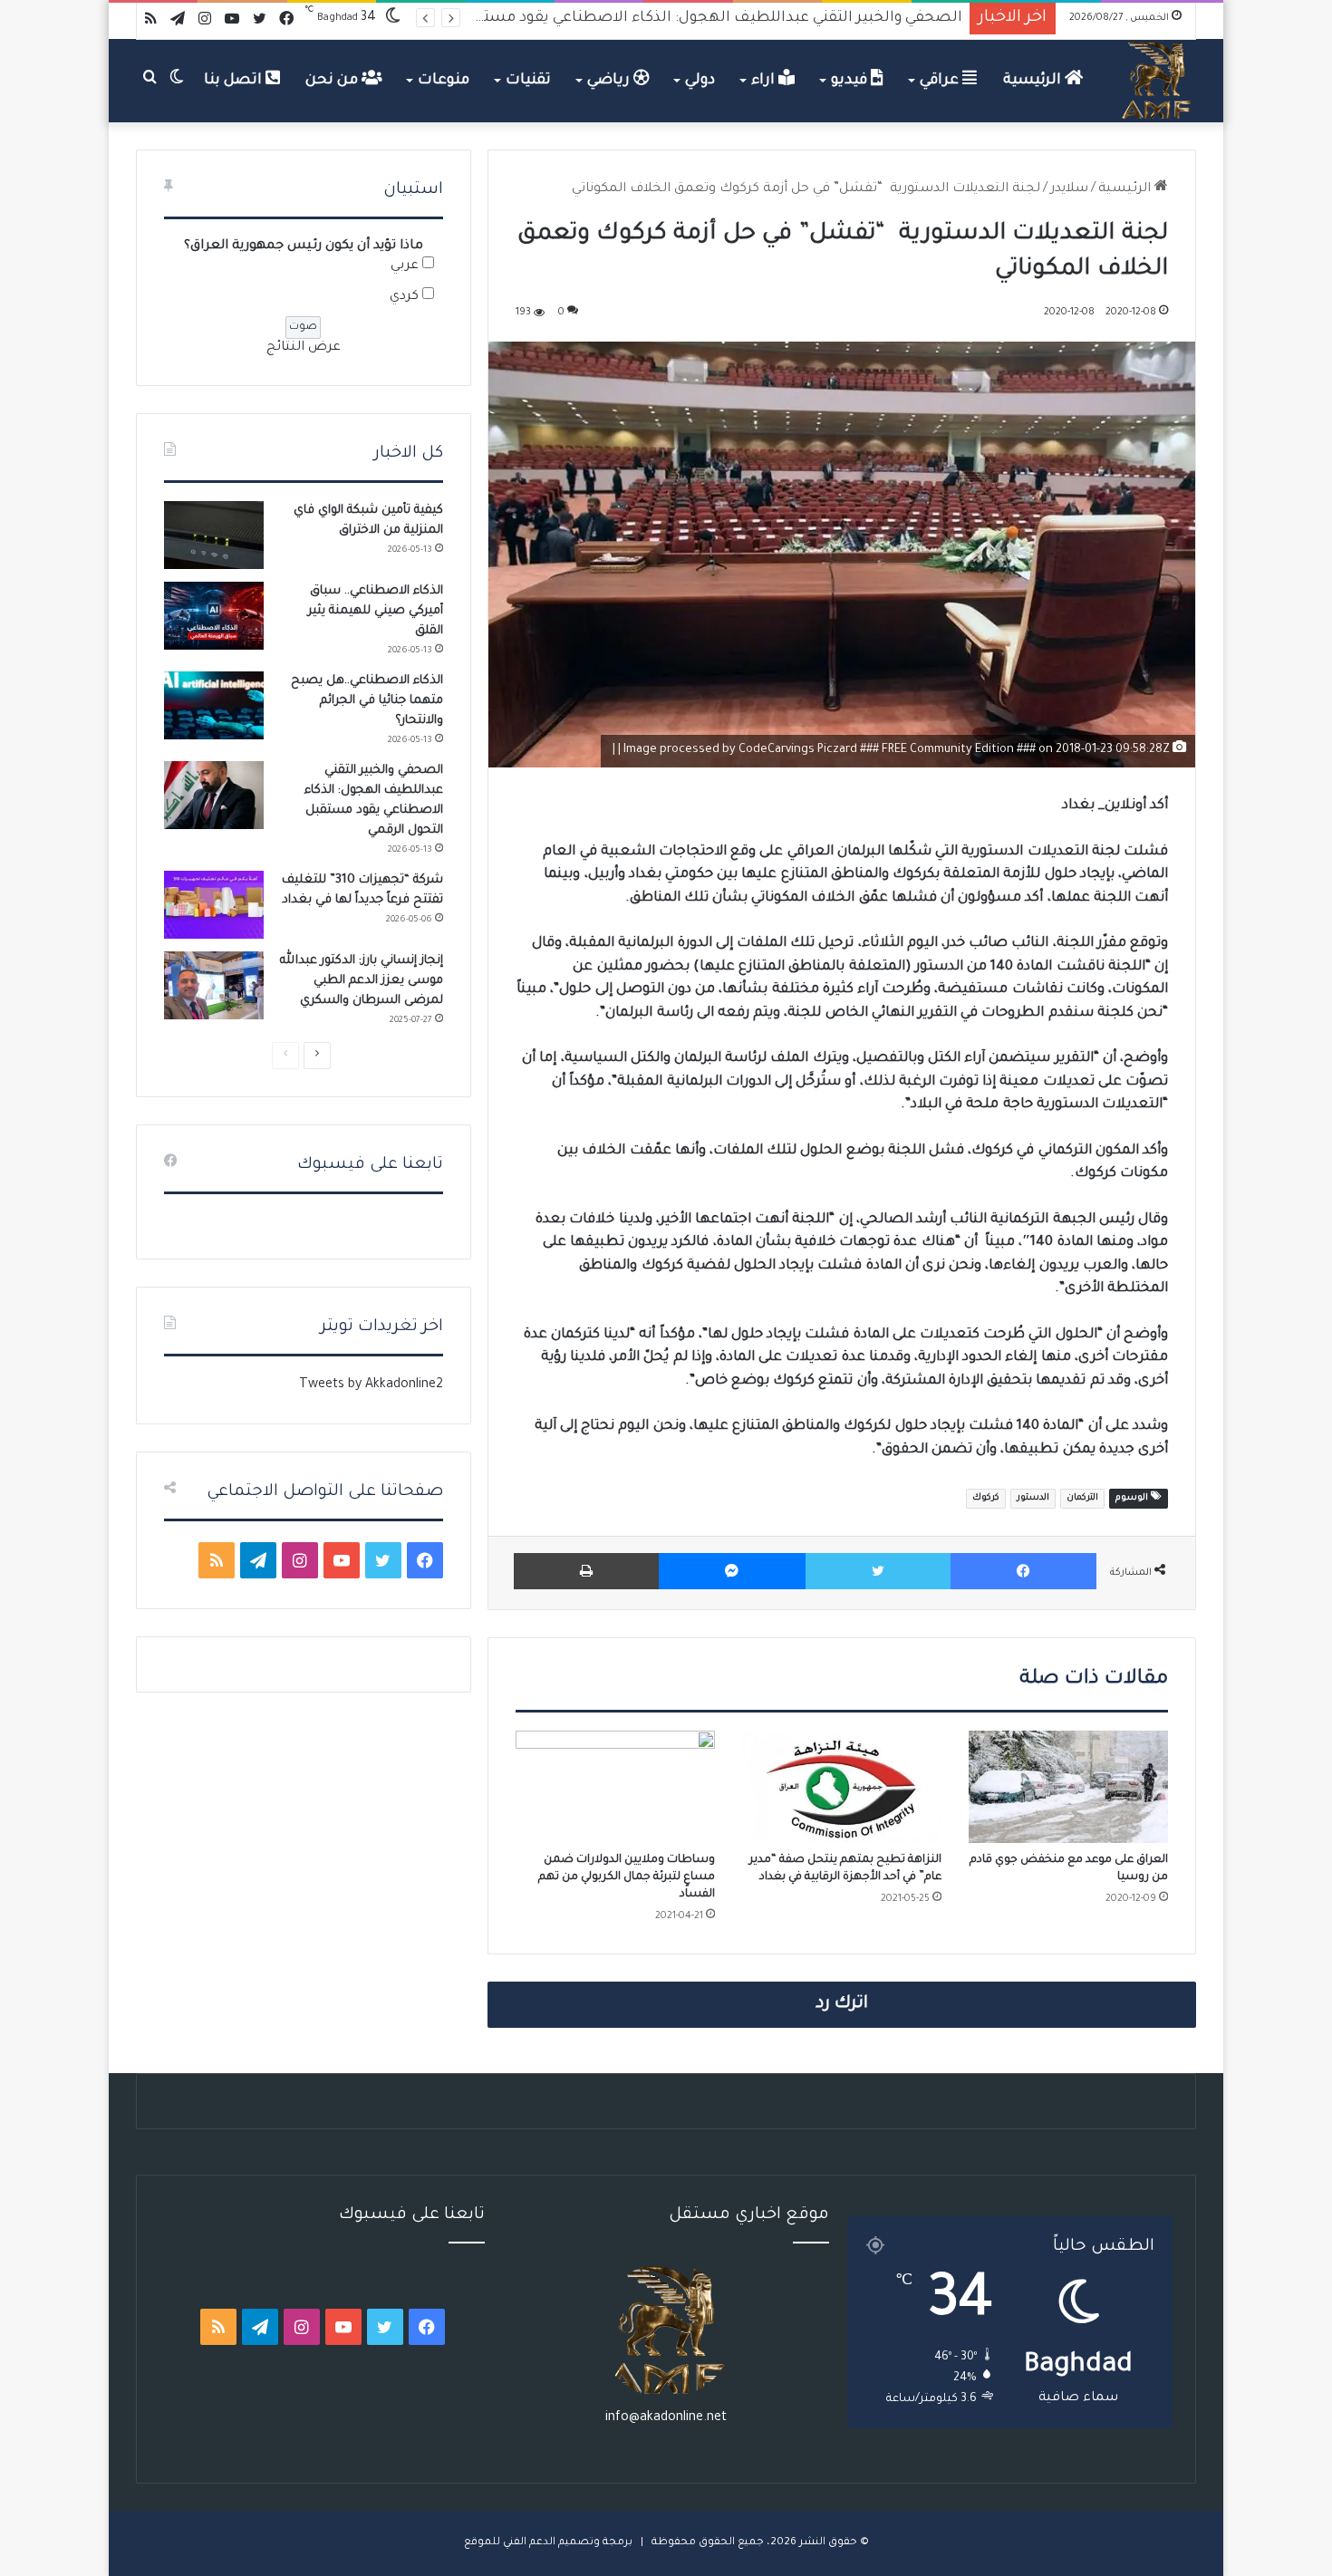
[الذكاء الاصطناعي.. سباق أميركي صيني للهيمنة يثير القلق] (214, 616)
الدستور (1033, 1498)
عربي (405, 266)
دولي (700, 81)
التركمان (1082, 1498)
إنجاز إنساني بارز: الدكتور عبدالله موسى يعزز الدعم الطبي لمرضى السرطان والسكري (362, 981)
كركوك (986, 1498)
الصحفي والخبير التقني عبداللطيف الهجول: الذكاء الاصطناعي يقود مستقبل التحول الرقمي (660, 18)
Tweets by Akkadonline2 (371, 1385)
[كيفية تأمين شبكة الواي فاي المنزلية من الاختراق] (214, 535)
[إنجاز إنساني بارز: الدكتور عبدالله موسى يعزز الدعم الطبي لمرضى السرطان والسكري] (214, 985)
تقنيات (528, 81)
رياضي (610, 81)
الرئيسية (1034, 81)
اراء (765, 81)
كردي (404, 297)
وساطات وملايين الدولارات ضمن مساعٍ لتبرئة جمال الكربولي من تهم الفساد (627, 1877)
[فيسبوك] (1023, 1571)
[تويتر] (878, 1571)
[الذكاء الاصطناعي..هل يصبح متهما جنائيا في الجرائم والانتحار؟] (214, 705)
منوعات (444, 81)
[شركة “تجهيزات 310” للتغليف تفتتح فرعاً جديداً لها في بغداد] (214, 905)
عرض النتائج (304, 348)
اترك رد (842, 2004)
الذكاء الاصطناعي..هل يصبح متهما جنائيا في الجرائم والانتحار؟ (367, 701)
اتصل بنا (235, 81)
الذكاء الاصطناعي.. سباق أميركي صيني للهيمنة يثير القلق (376, 611)
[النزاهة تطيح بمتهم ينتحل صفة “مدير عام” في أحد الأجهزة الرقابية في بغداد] (842, 1787)
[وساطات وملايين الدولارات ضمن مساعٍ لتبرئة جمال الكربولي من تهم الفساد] (615, 1787)
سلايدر (1069, 189)
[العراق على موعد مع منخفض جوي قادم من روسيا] (1068, 1787)
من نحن (333, 81)
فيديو (851, 81)
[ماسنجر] (732, 1571)
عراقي (941, 81)
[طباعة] (586, 1571)
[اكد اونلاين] (1157, 81)
